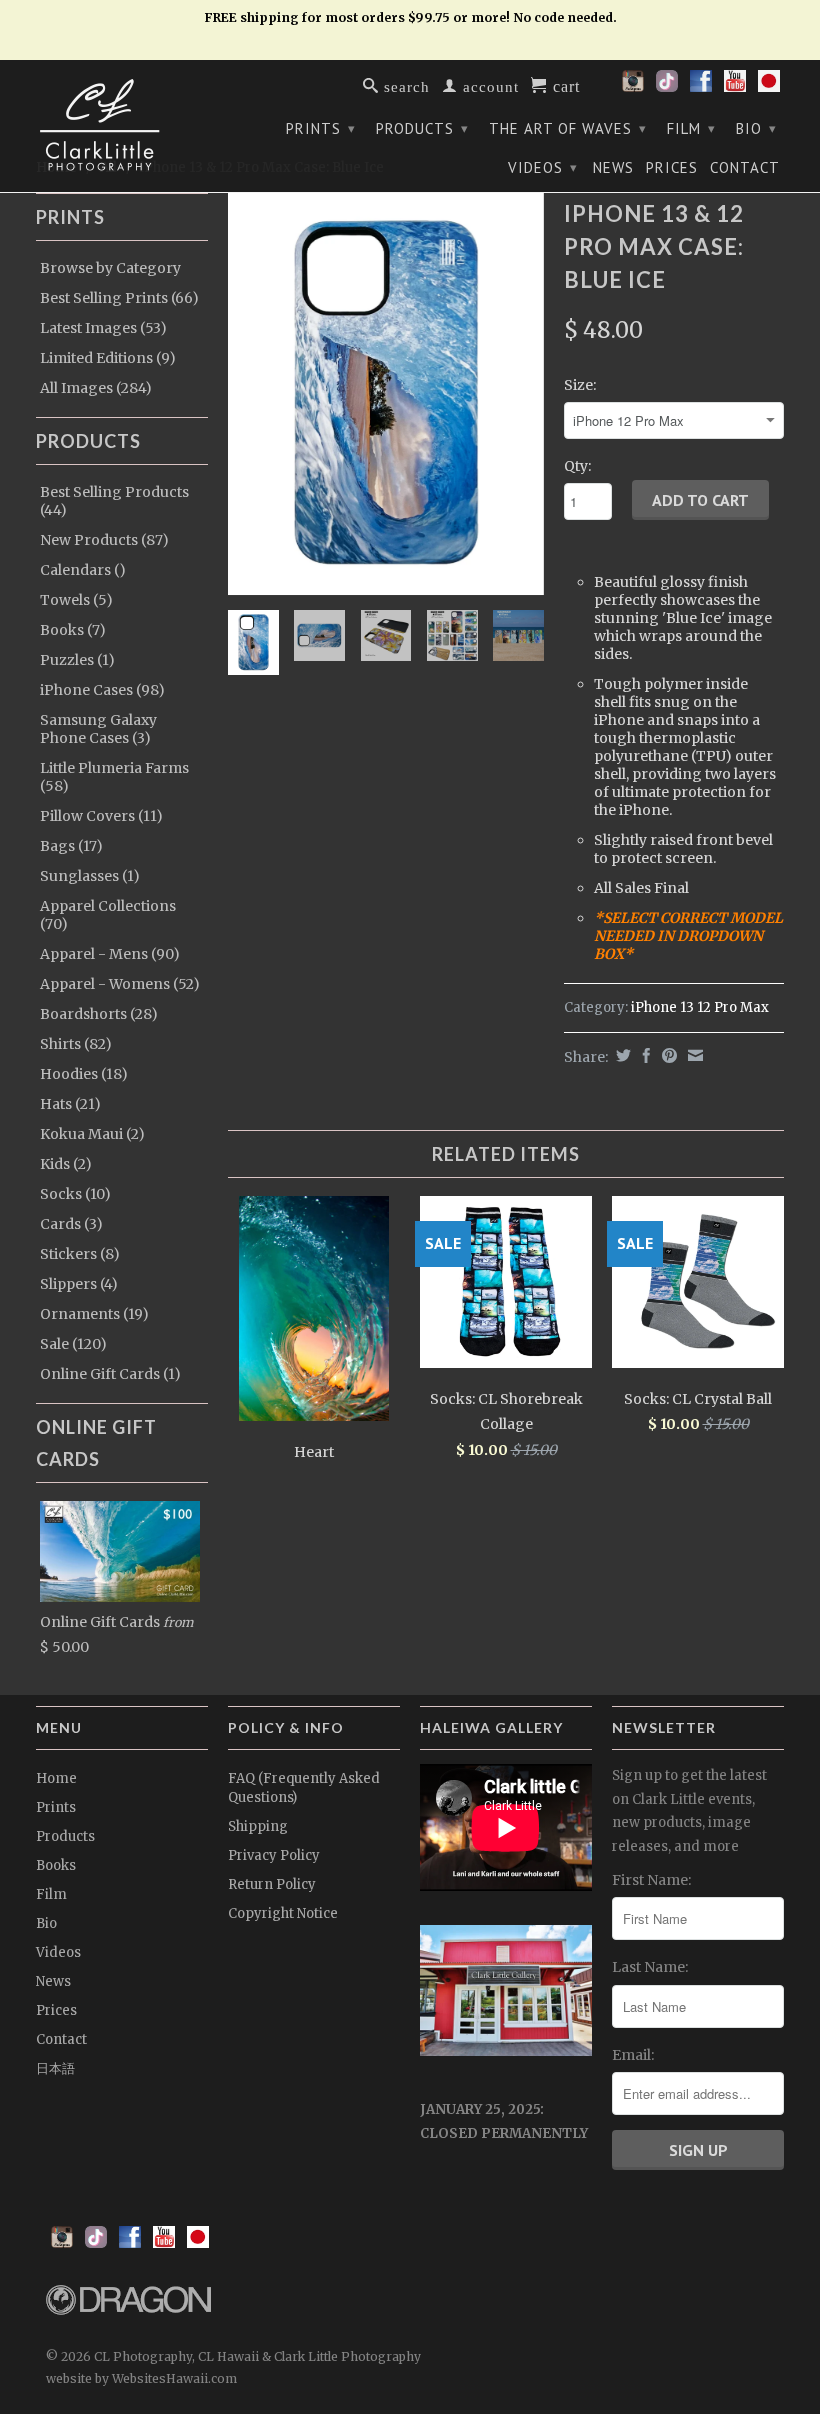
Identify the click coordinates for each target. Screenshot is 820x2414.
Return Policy (272, 1884)
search (404, 85)
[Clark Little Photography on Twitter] (667, 87)
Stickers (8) (80, 1254)
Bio (756, 128)
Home (56, 1778)
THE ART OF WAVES (568, 128)
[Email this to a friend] (693, 1055)
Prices (672, 168)
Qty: (577, 466)
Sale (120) (73, 1344)
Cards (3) (71, 1224)
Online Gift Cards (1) (110, 1374)
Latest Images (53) (103, 328)
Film (691, 128)
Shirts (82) (76, 1044)
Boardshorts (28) (99, 1014)
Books (56, 1865)
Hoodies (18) (84, 1074)
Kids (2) (66, 1164)
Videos (543, 167)
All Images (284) (96, 388)
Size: (580, 385)
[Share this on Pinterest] (667, 1055)
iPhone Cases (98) (102, 690)
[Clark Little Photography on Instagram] (633, 87)
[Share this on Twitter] (621, 1055)
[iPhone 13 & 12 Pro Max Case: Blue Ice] (386, 394)
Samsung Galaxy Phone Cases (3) (98, 729)
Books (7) (73, 630)
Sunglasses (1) (90, 876)
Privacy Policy (274, 1855)
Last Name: (650, 1967)
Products (422, 128)
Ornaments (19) (94, 1314)
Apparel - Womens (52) (120, 984)
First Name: (651, 1880)
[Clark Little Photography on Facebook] (701, 87)
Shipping (258, 1826)
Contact (745, 168)
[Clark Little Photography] (122, 125)
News (613, 168)
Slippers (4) (79, 1284)
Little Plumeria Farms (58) (114, 777)
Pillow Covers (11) (101, 816)
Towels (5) (76, 600)
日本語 (55, 2068)
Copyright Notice (283, 1913)
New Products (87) (104, 540)
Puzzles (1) (77, 660)
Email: (633, 2055)
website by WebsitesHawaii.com (141, 2378)
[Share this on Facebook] (644, 1055)
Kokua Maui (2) (92, 1134)
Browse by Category (110, 268)
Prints (321, 128)
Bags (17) (71, 846)
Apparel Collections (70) (108, 915)
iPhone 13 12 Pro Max (700, 1007)
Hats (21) (70, 1104)
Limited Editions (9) (108, 358)
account (488, 85)
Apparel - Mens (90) (110, 954)
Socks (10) (75, 1194)
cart (564, 85)
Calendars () (83, 570)
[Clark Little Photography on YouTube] (735, 87)
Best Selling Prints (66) (119, 298)
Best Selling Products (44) (114, 501)
